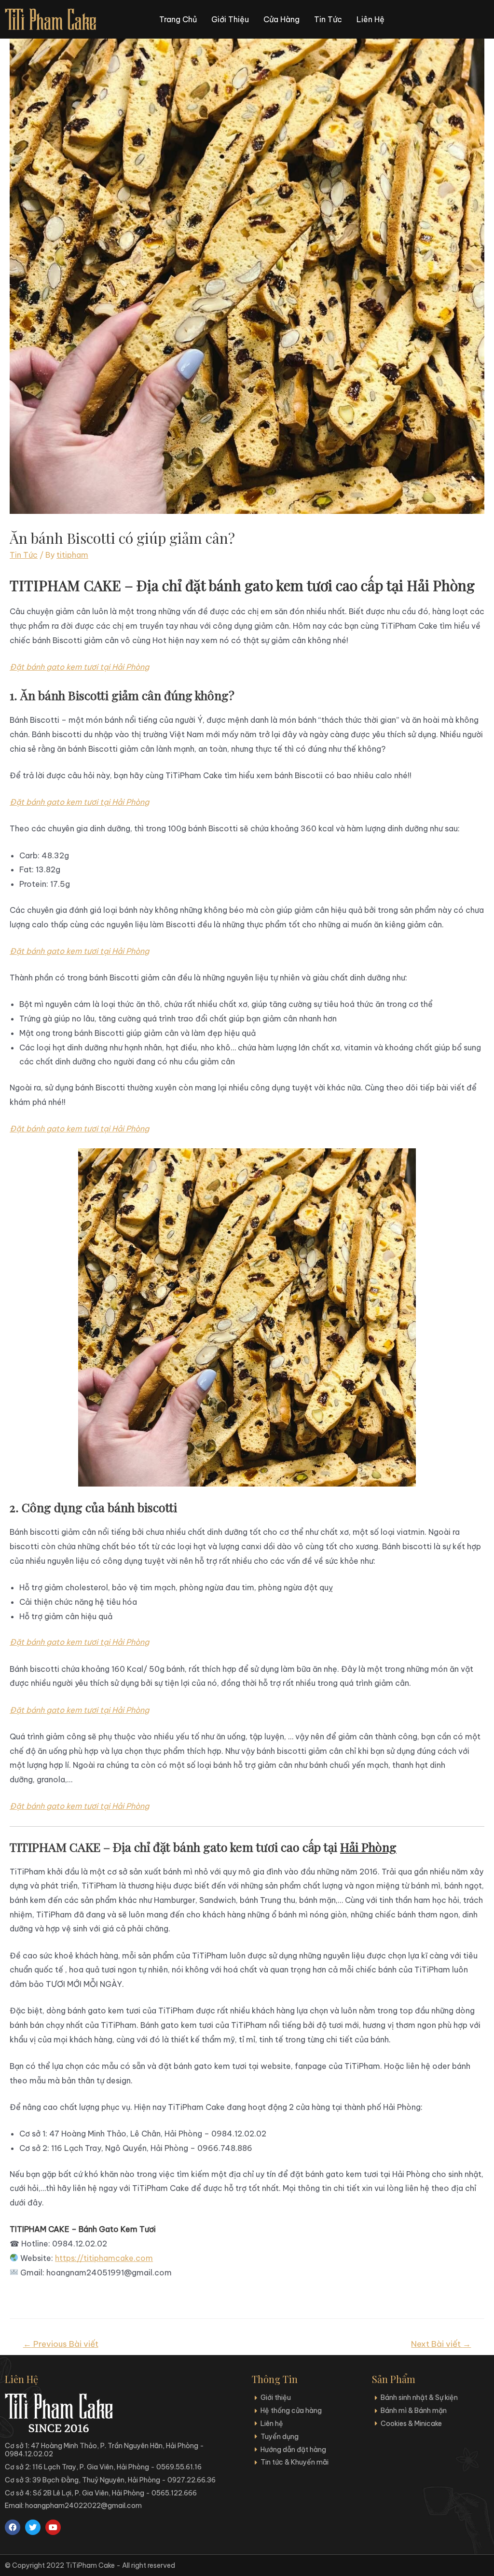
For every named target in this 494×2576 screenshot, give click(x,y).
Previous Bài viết (61, 2344)
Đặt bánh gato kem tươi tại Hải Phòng (79, 667)
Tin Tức (24, 555)
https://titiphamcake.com (104, 2258)
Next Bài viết (441, 2344)
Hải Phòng (368, 1847)
